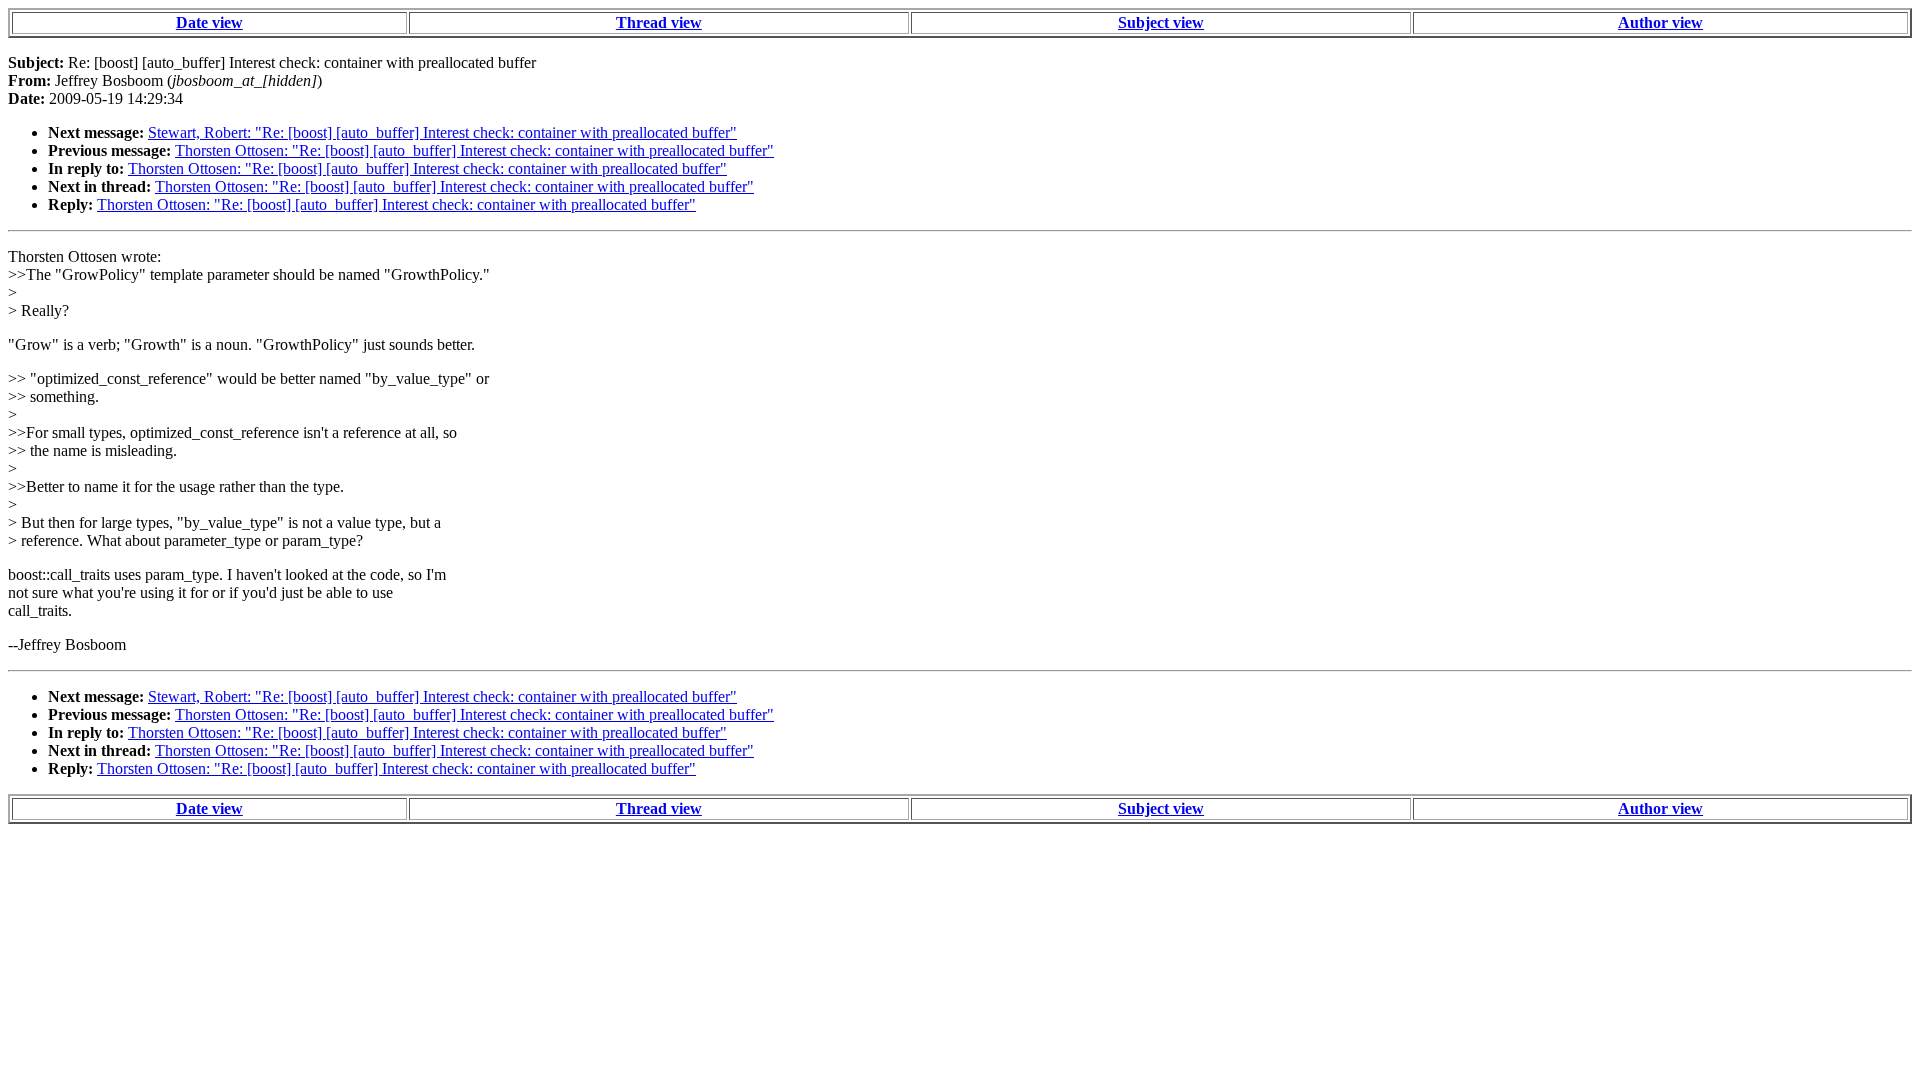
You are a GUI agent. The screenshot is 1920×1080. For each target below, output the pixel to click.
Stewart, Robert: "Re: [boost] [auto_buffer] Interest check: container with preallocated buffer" (442, 132)
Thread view (659, 22)
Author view (1660, 22)
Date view (209, 22)
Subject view (1161, 22)
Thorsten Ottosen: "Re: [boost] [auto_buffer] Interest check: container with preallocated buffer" (474, 150)
